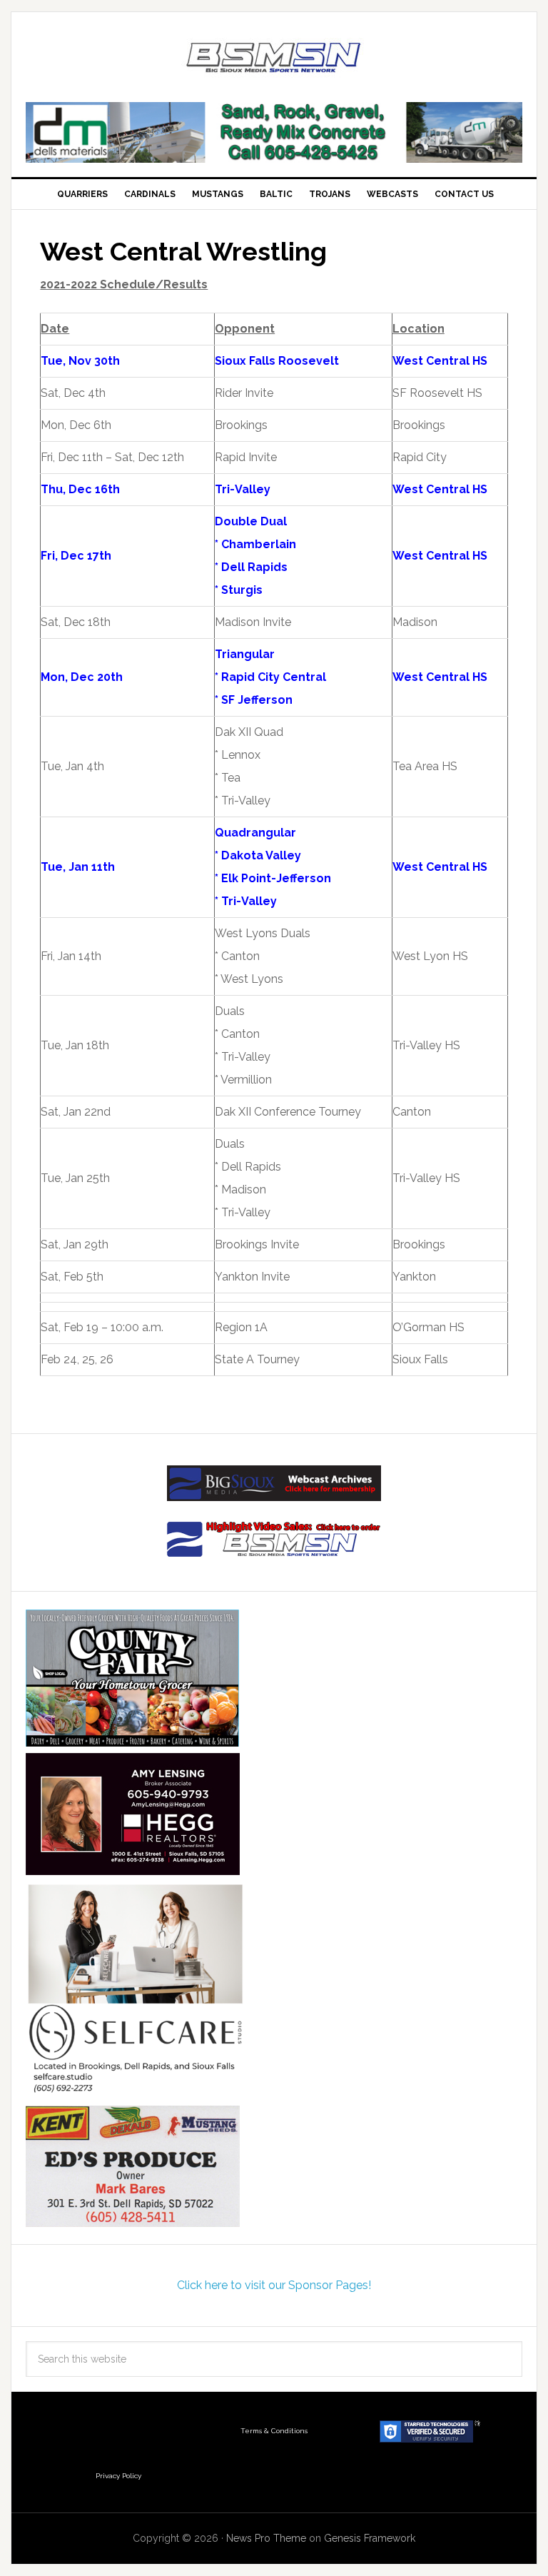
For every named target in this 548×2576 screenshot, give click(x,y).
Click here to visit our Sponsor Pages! (274, 2285)
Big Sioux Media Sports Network (274, 59)
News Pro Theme (266, 2538)
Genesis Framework (370, 2538)
